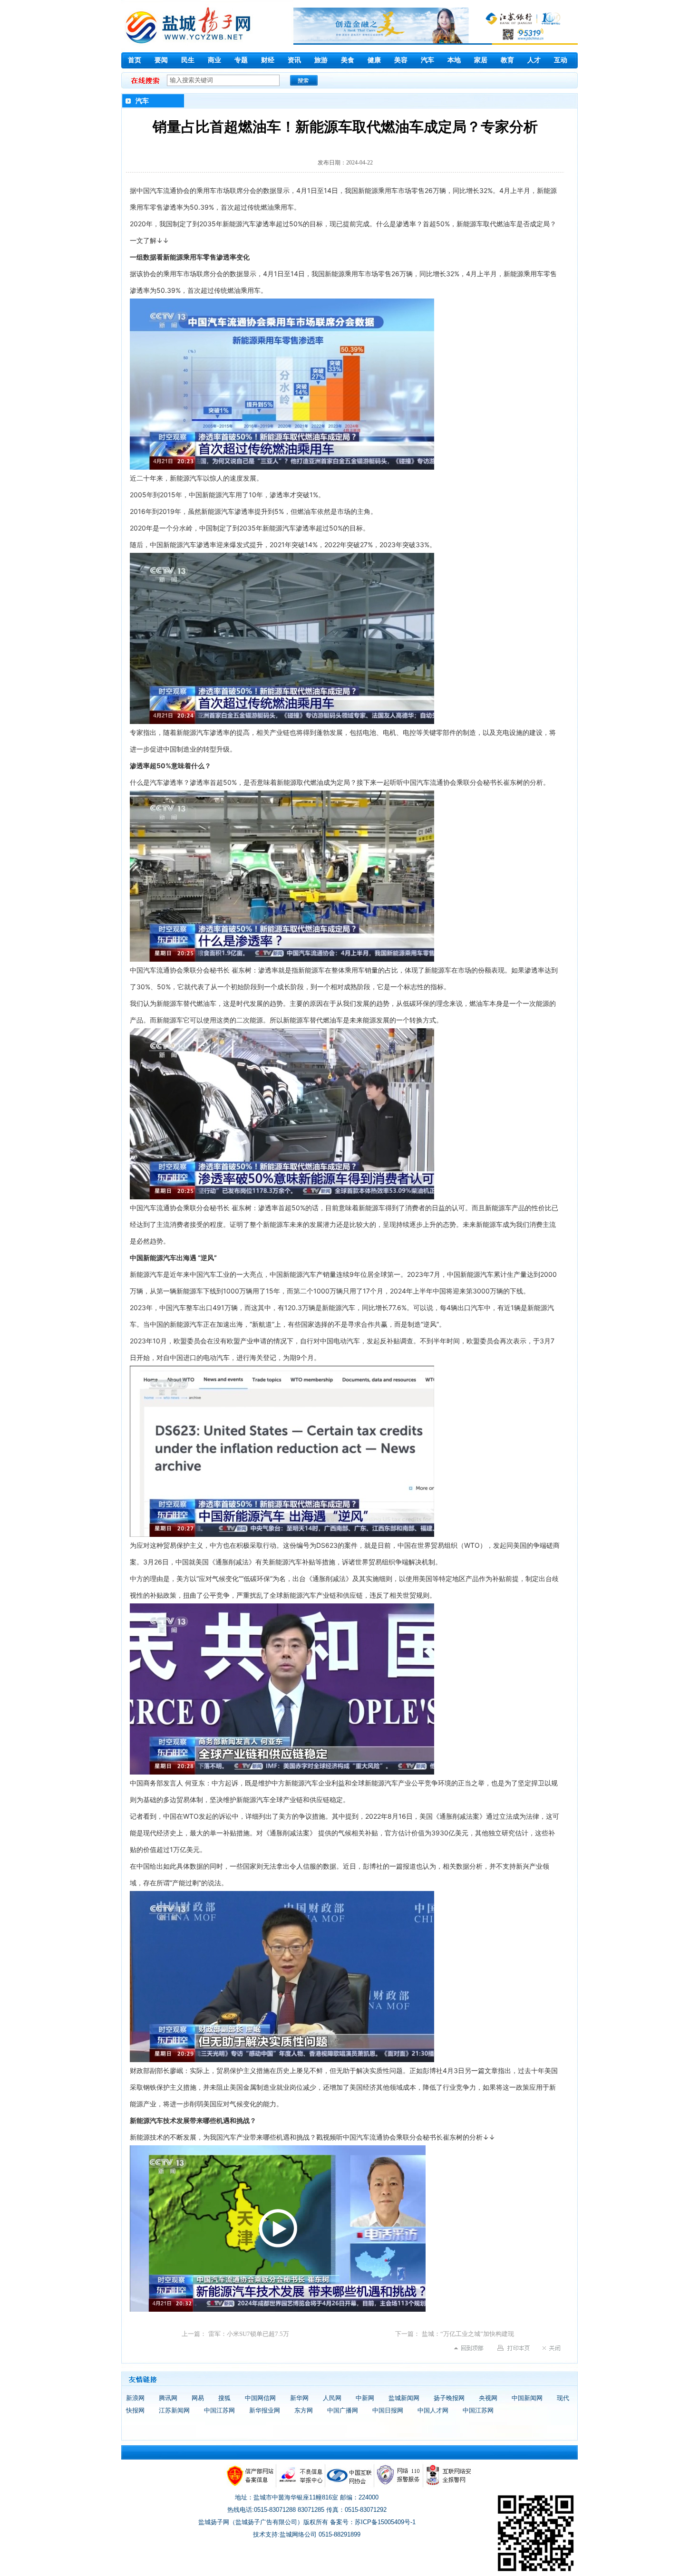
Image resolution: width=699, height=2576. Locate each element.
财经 (268, 60)
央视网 (488, 2398)
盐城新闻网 (404, 2398)
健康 (374, 60)
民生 (188, 60)
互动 (561, 60)
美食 (348, 60)
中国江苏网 (219, 2410)
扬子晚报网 (449, 2398)
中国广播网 (343, 2410)
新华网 (299, 2398)
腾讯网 (168, 2398)
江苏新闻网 (174, 2410)
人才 (534, 60)
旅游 (321, 60)
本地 (454, 60)
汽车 (427, 60)
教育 (507, 60)
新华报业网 (265, 2410)
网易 (198, 2398)
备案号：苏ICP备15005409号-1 (373, 2522)
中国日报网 (388, 2410)
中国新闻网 (527, 2398)
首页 (135, 60)
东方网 (304, 2410)
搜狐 (224, 2398)
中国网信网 (260, 2398)
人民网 (332, 2398)
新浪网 (135, 2398)
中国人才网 (433, 2410)
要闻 (161, 60)
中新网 (365, 2398)
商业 (214, 60)
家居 (481, 60)
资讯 (294, 60)
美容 (401, 60)
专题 (241, 60)
